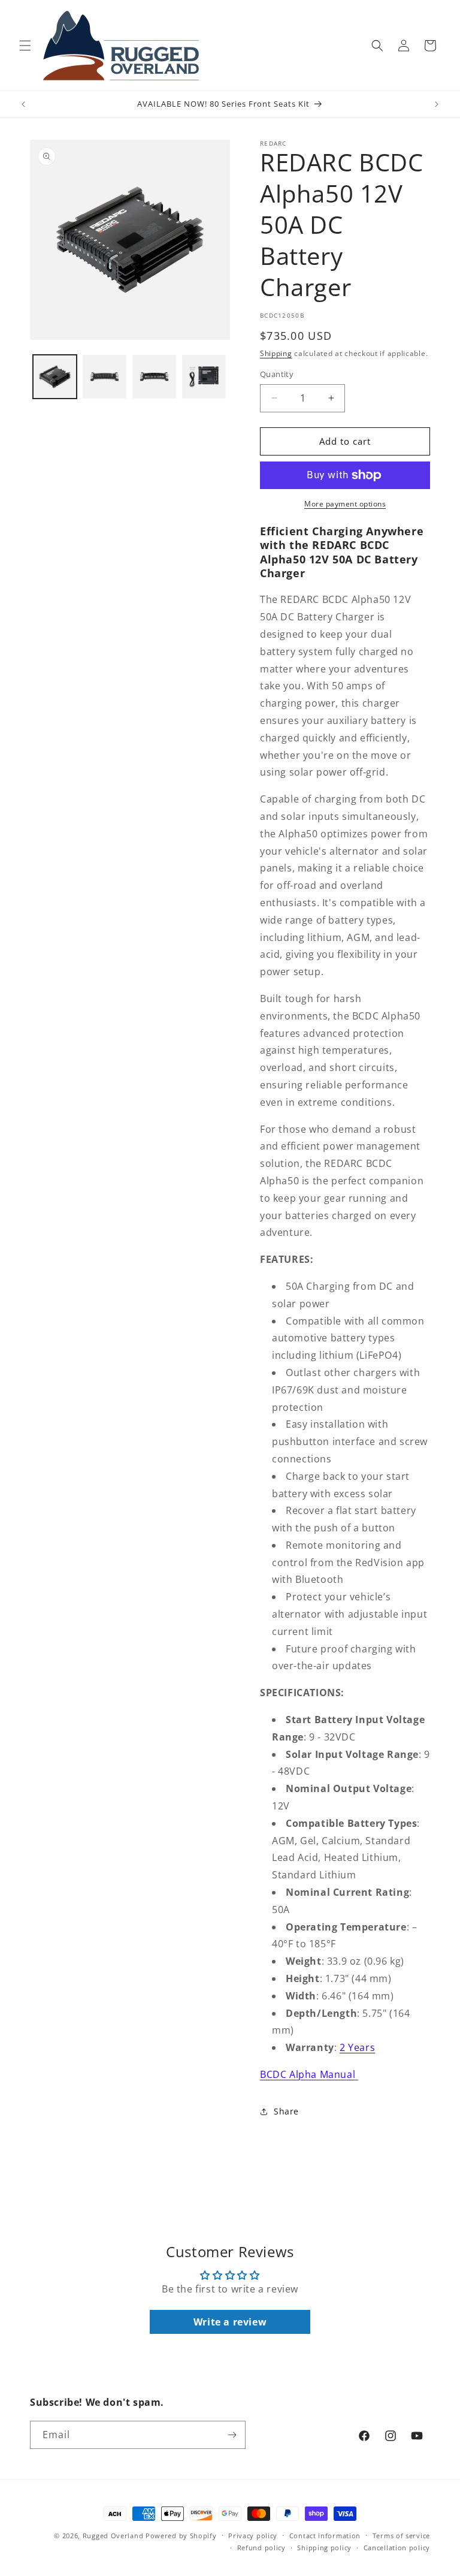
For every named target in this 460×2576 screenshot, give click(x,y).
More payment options (345, 504)
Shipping (276, 353)
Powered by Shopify (181, 2536)
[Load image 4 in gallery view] (204, 377)
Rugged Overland (113, 2536)
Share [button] (286, 2111)
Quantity (277, 374)
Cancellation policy (397, 2548)
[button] (25, 46)
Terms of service (401, 2536)
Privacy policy (253, 2536)
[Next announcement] (437, 104)
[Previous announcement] (23, 104)
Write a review (230, 2322)
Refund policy (261, 2548)
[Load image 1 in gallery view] (55, 377)
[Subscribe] (232, 2435)
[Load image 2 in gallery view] (105, 377)
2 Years (357, 2047)
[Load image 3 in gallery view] (154, 377)
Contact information (325, 2536)
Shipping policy (324, 2548)
